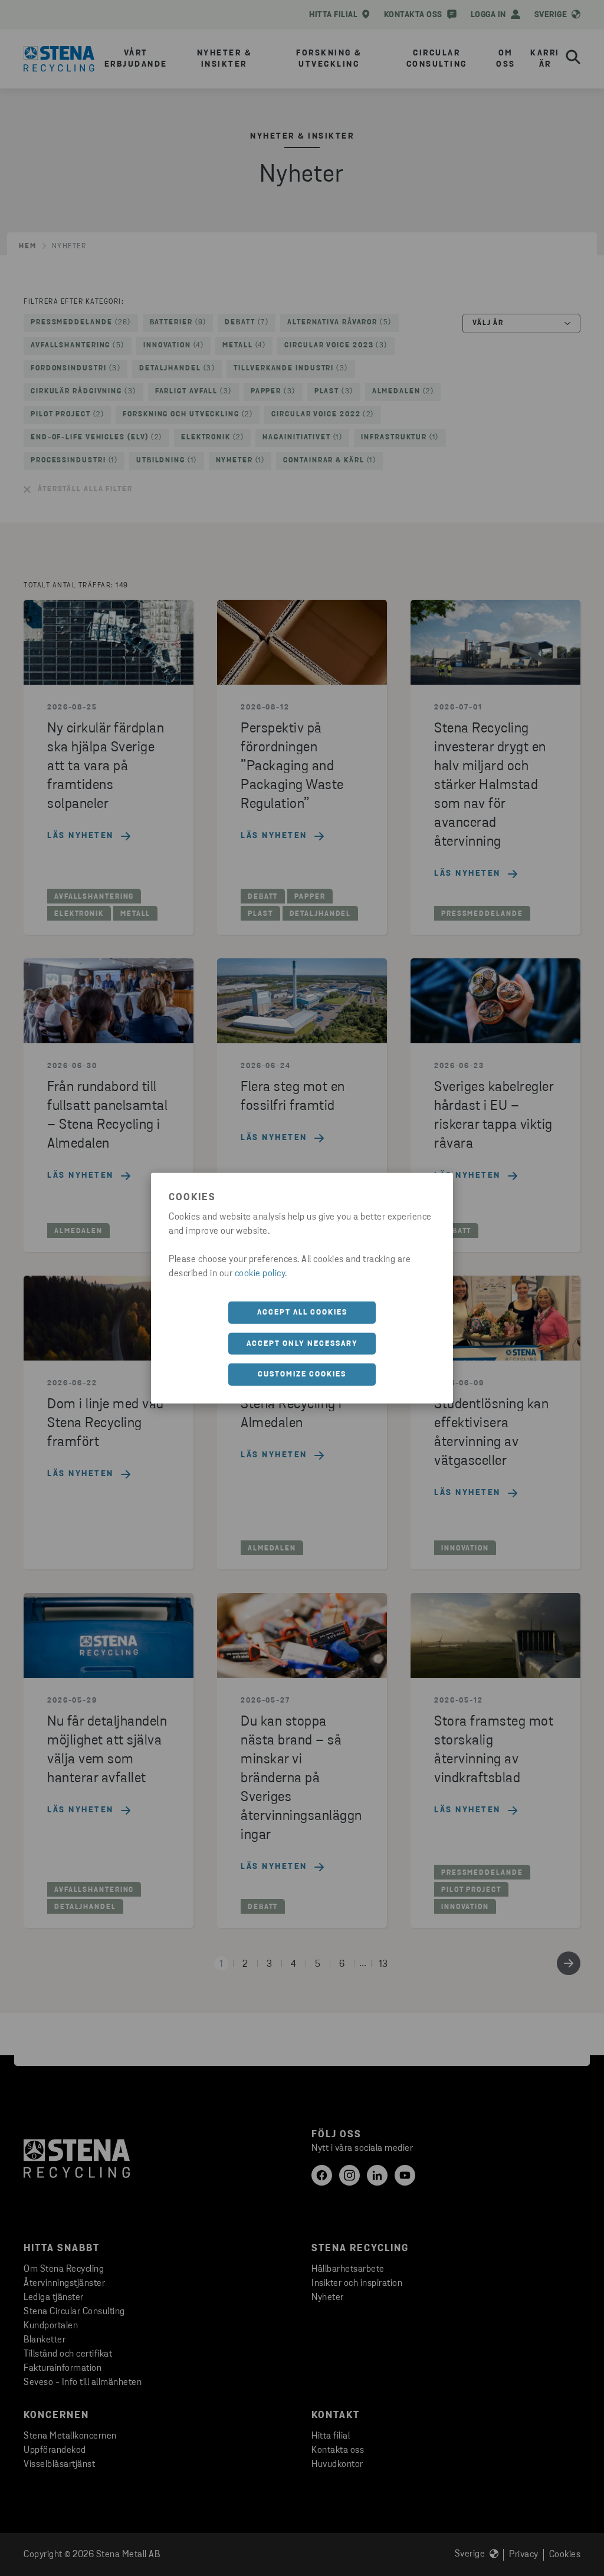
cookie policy (260, 1274)
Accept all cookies (302, 1312)
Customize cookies (302, 1374)
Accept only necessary (302, 1343)
